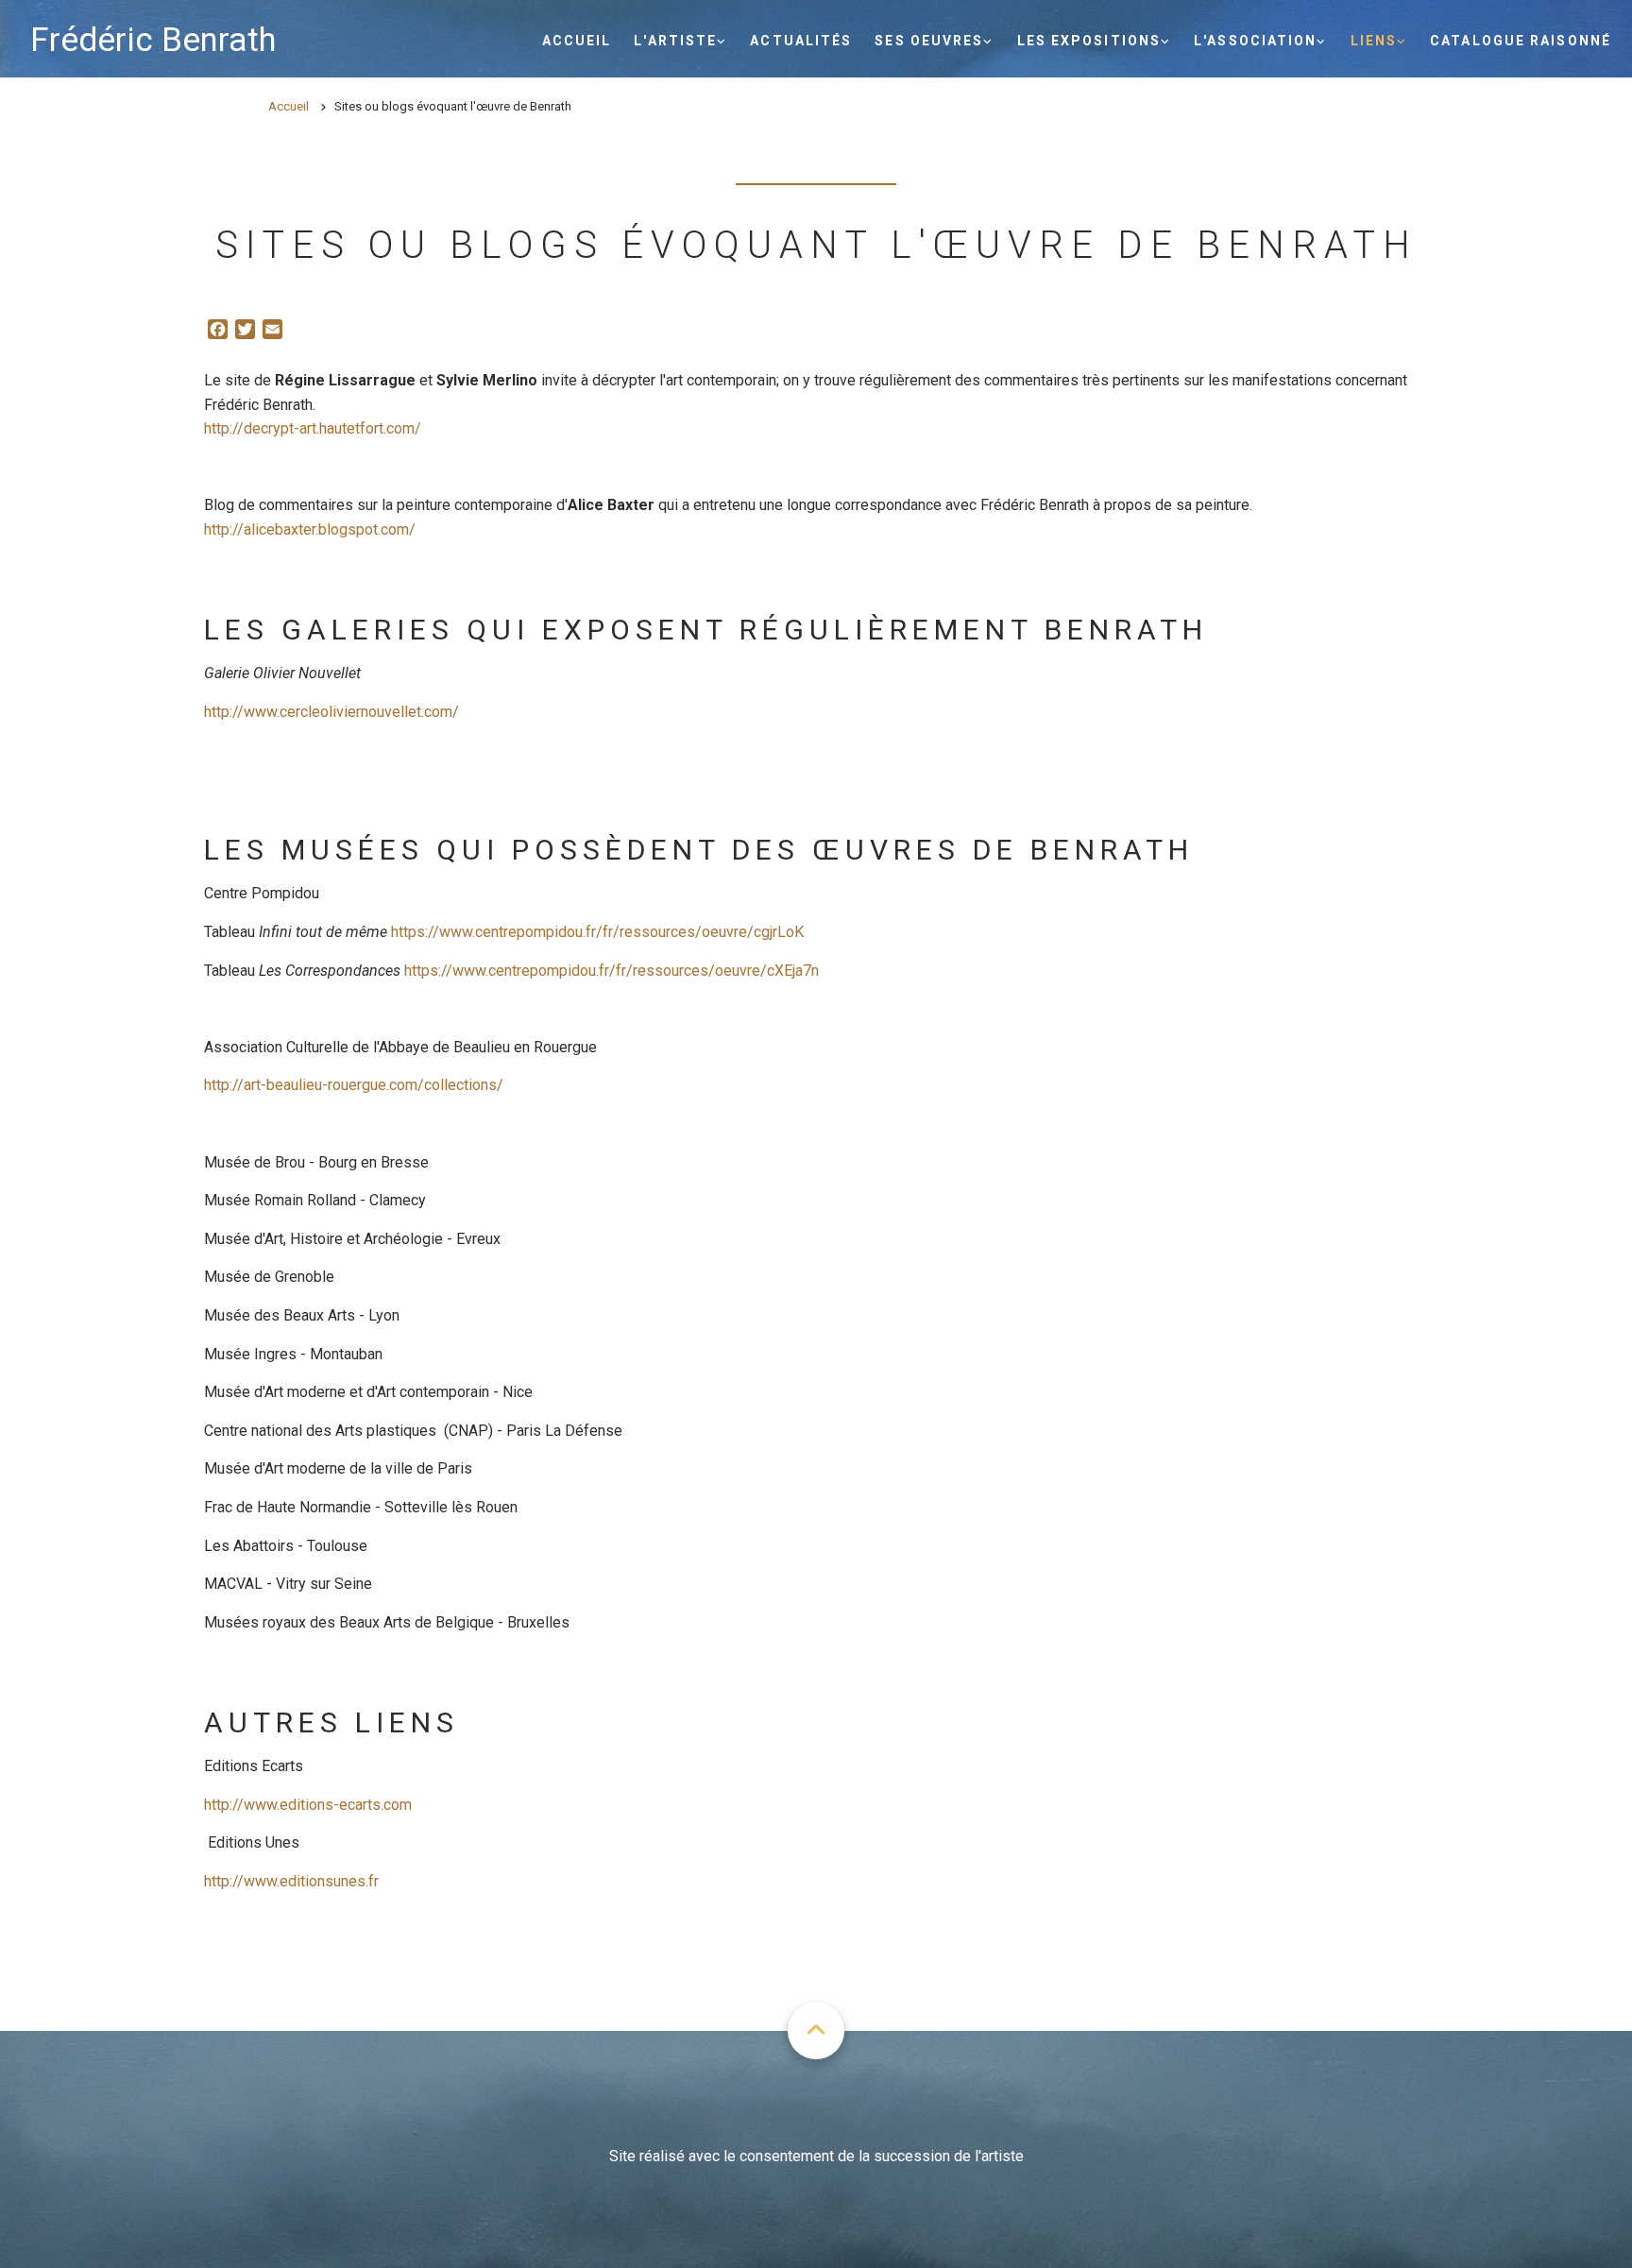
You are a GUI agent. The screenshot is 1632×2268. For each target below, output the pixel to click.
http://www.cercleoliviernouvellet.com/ (331, 712)
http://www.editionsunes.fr (291, 1881)
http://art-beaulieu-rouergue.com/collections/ (354, 1085)
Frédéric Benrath (153, 40)
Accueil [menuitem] (577, 41)
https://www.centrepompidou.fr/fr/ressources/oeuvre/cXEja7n (612, 971)
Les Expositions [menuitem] (1089, 41)
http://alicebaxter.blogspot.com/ (310, 529)
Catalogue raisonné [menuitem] (1521, 41)
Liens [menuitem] (1374, 41)
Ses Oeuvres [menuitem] (929, 41)
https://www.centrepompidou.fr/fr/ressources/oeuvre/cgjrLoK (597, 932)
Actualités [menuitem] (801, 41)
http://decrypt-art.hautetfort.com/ (313, 428)
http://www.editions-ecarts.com (308, 1805)
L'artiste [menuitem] (675, 41)
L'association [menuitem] (1255, 41)
